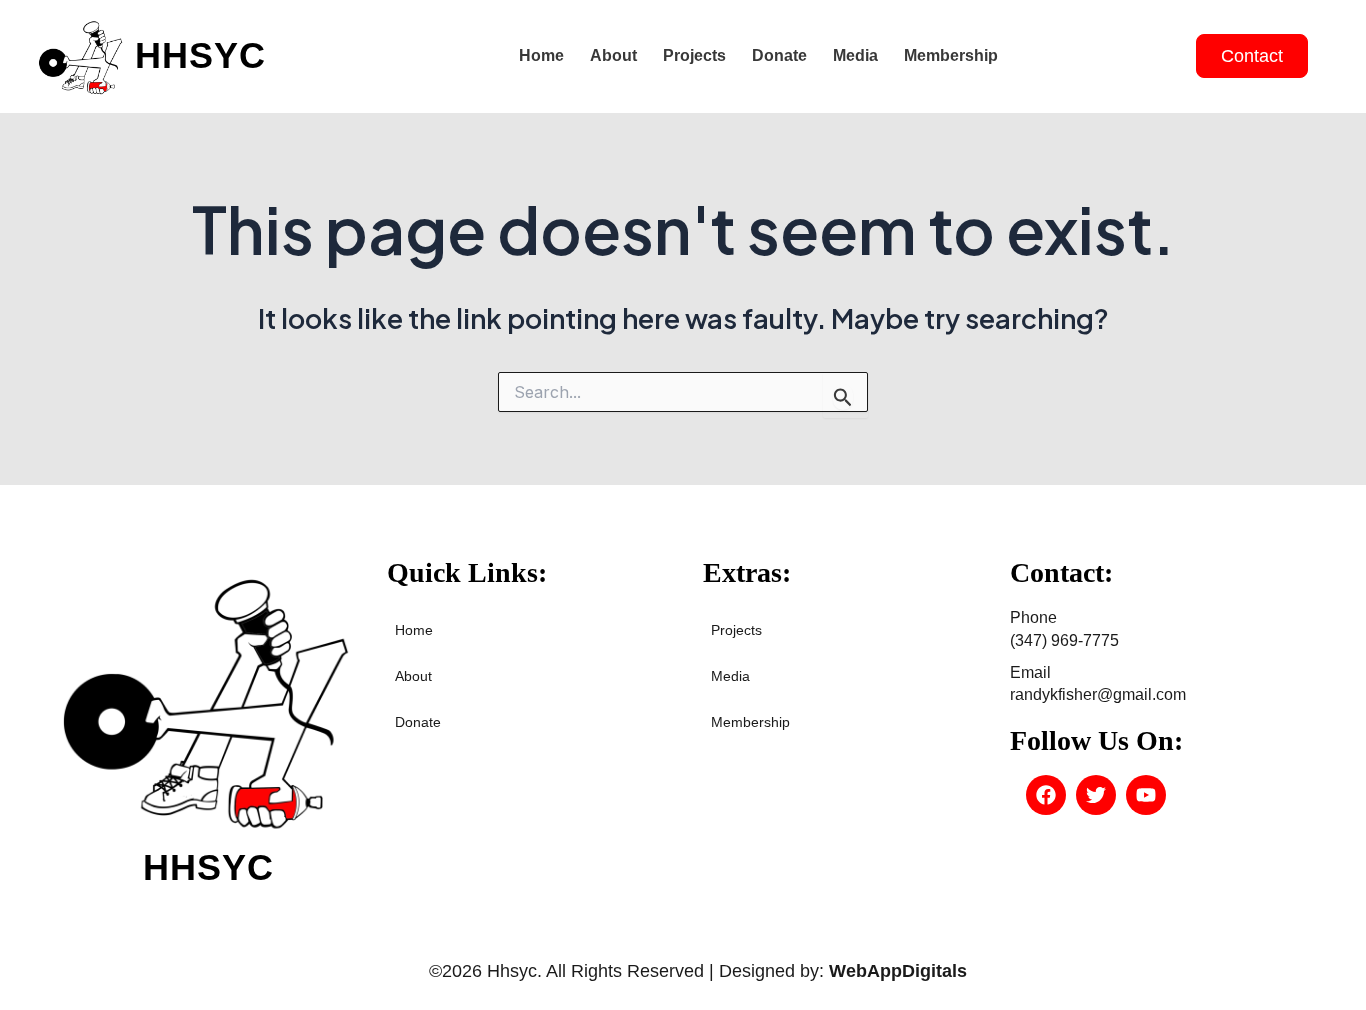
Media (855, 55)
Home (541, 55)
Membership (951, 55)
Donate (779, 55)
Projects (694, 55)
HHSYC (200, 55)
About (613, 55)
